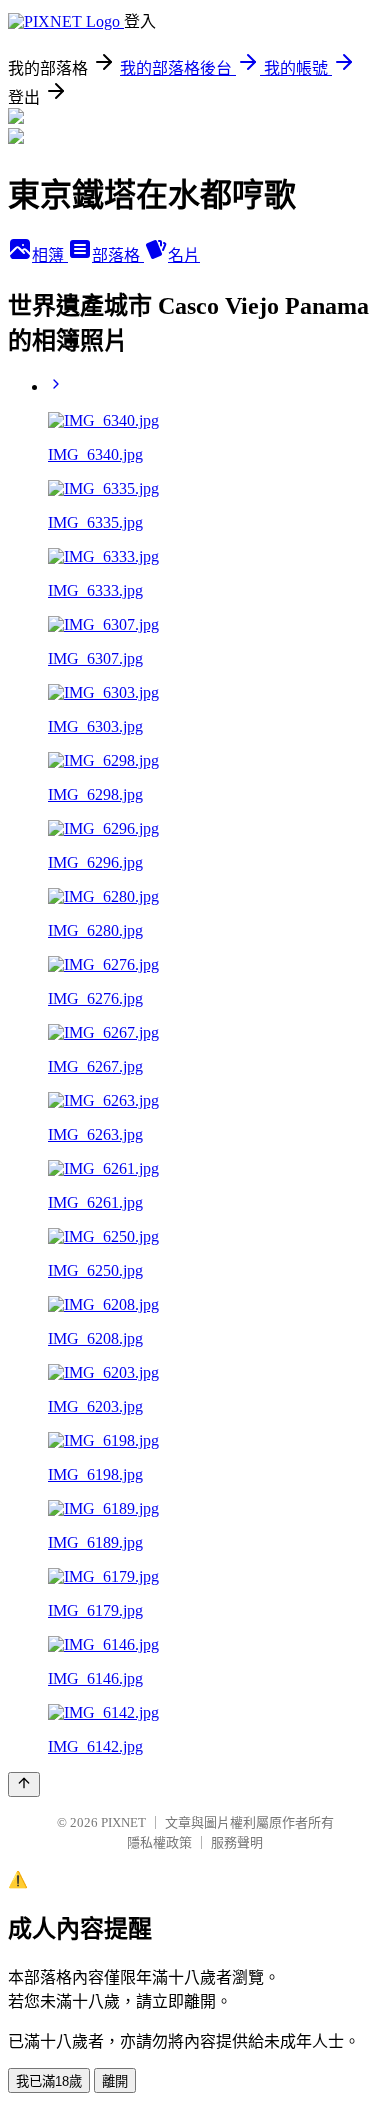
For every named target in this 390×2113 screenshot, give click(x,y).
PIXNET (123, 1822)
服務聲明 (237, 1842)
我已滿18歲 (49, 2081)
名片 (184, 255)
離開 (115, 2081)
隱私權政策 (159, 1842)
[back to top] (24, 1784)
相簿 (50, 255)
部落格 (118, 255)
